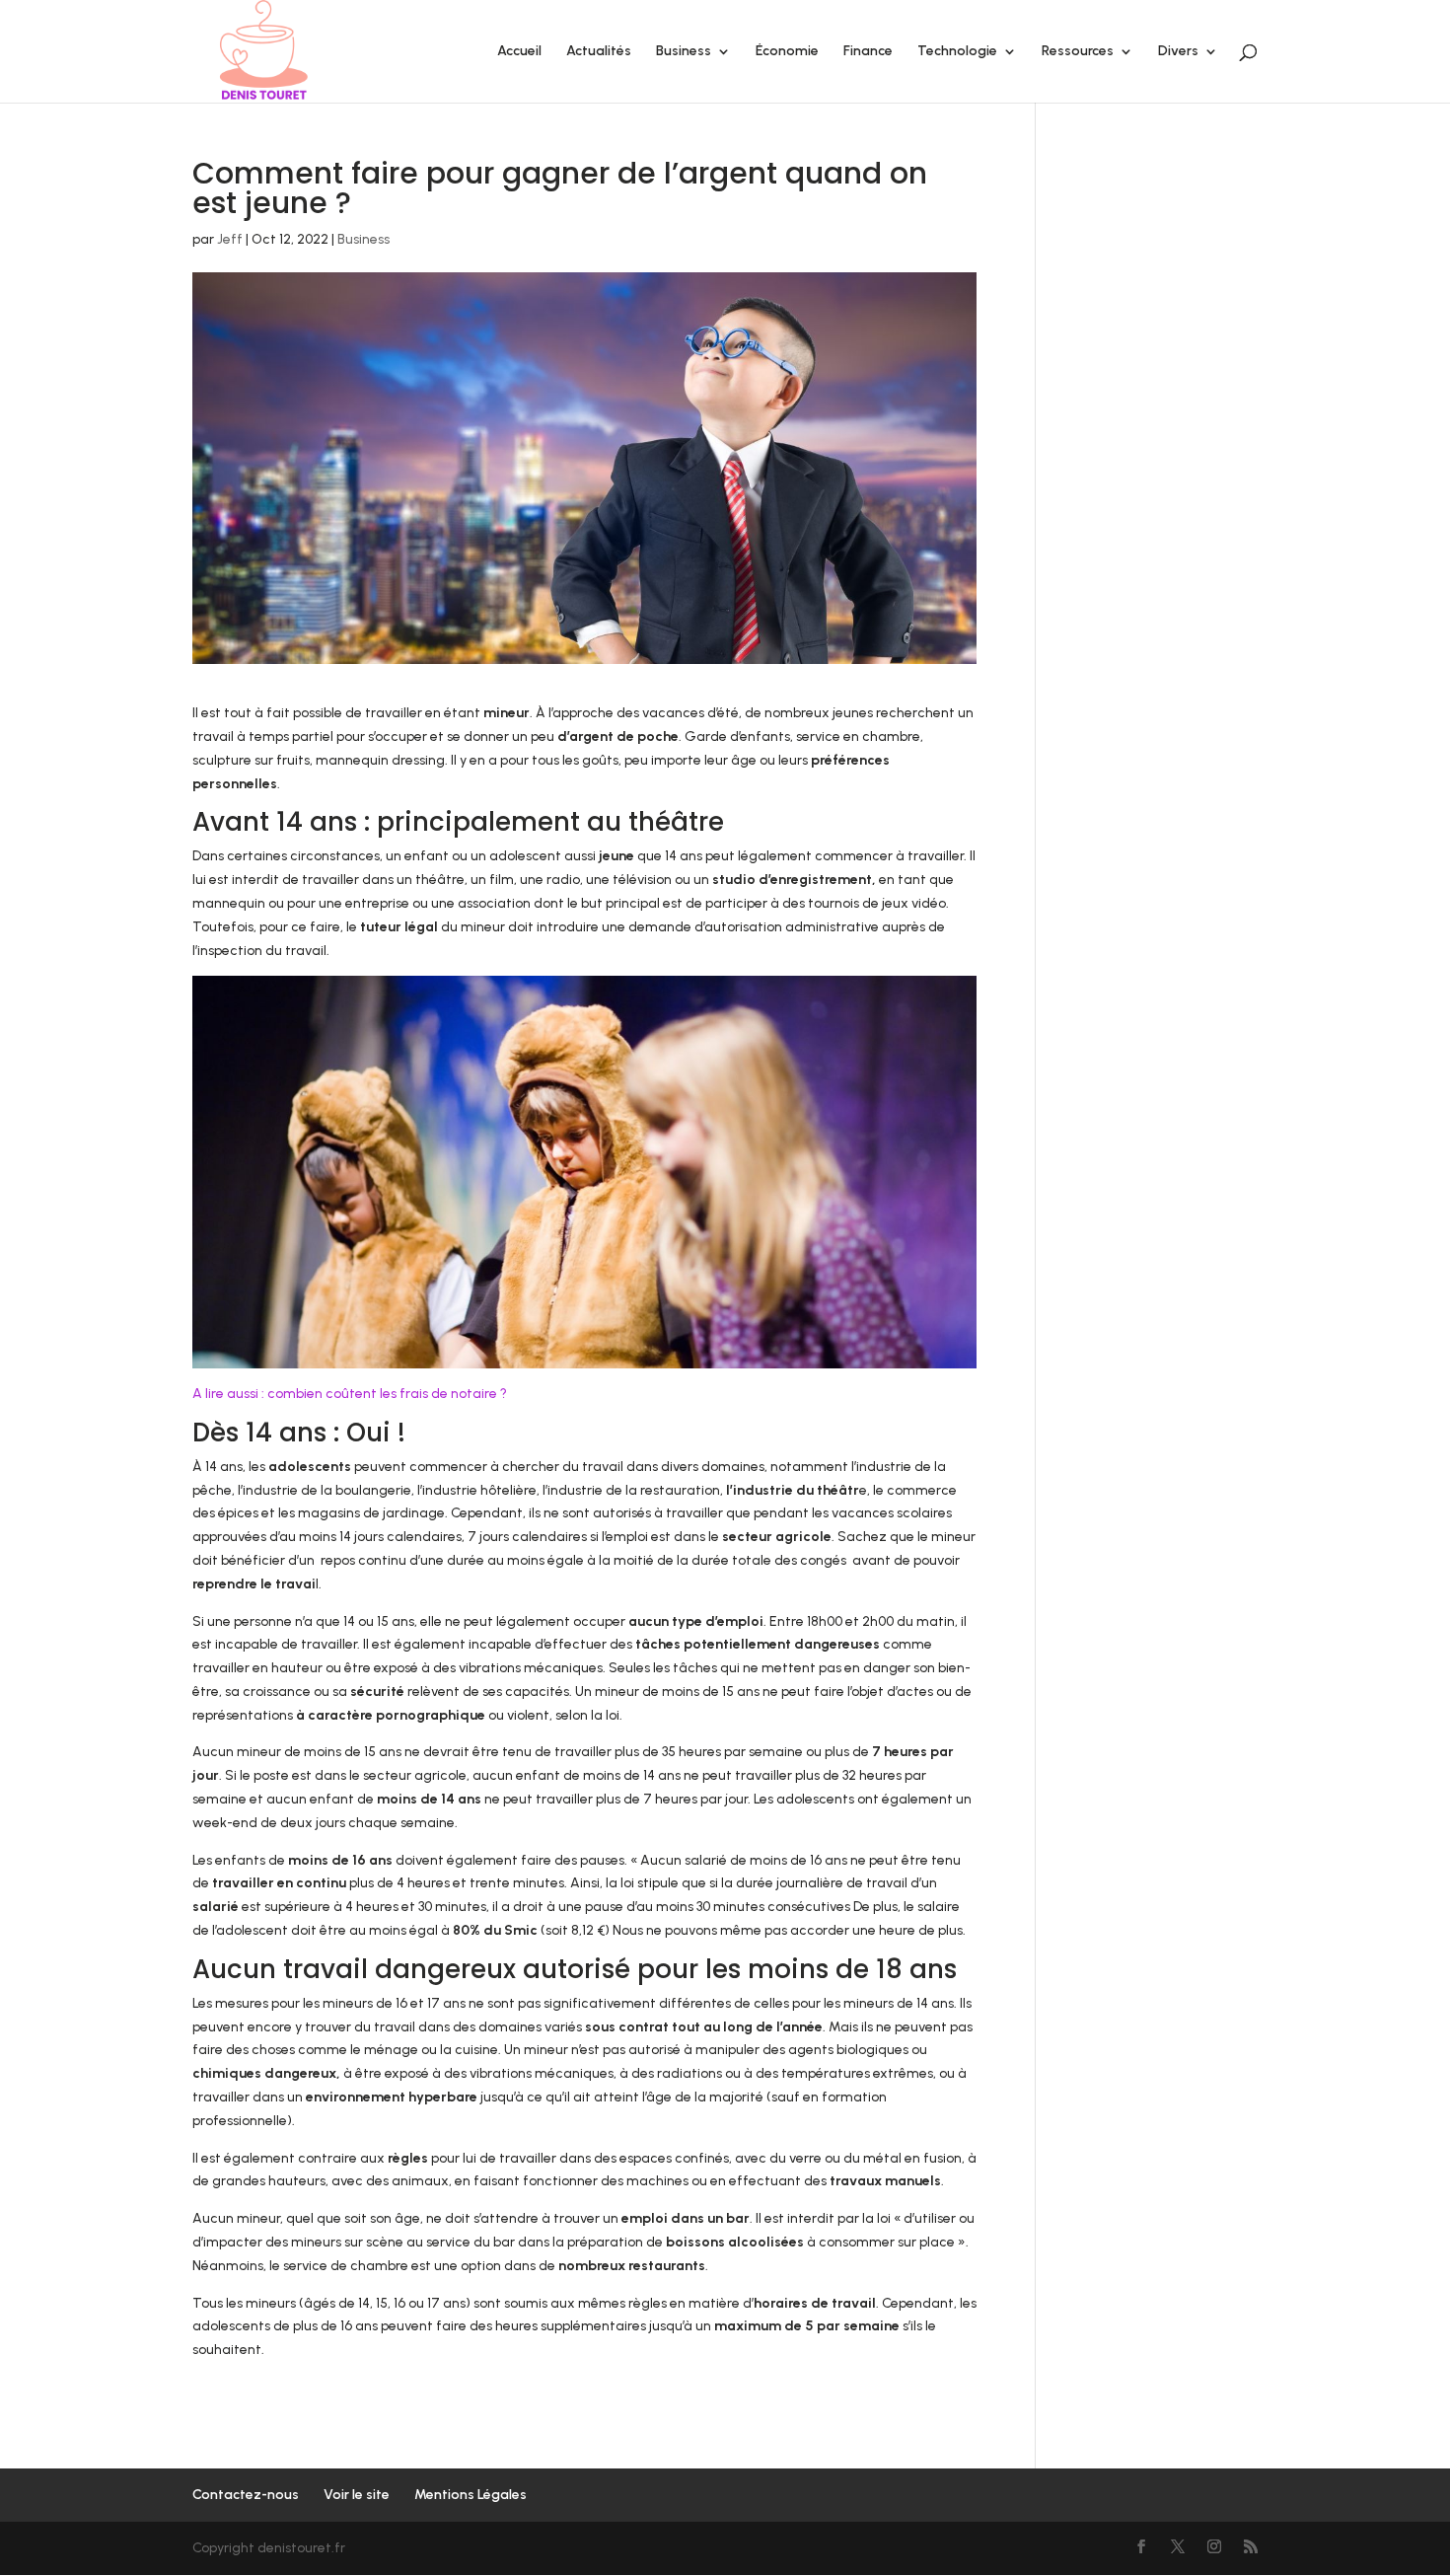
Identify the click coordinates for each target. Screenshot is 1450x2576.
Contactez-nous (246, 2495)
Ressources (1078, 52)
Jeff (230, 239)
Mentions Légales (471, 2495)
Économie (787, 52)
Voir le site (357, 2495)
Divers (1178, 52)
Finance (868, 52)
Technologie (957, 52)
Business (684, 52)
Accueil (519, 52)
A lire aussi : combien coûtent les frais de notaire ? (350, 1394)
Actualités (599, 52)
